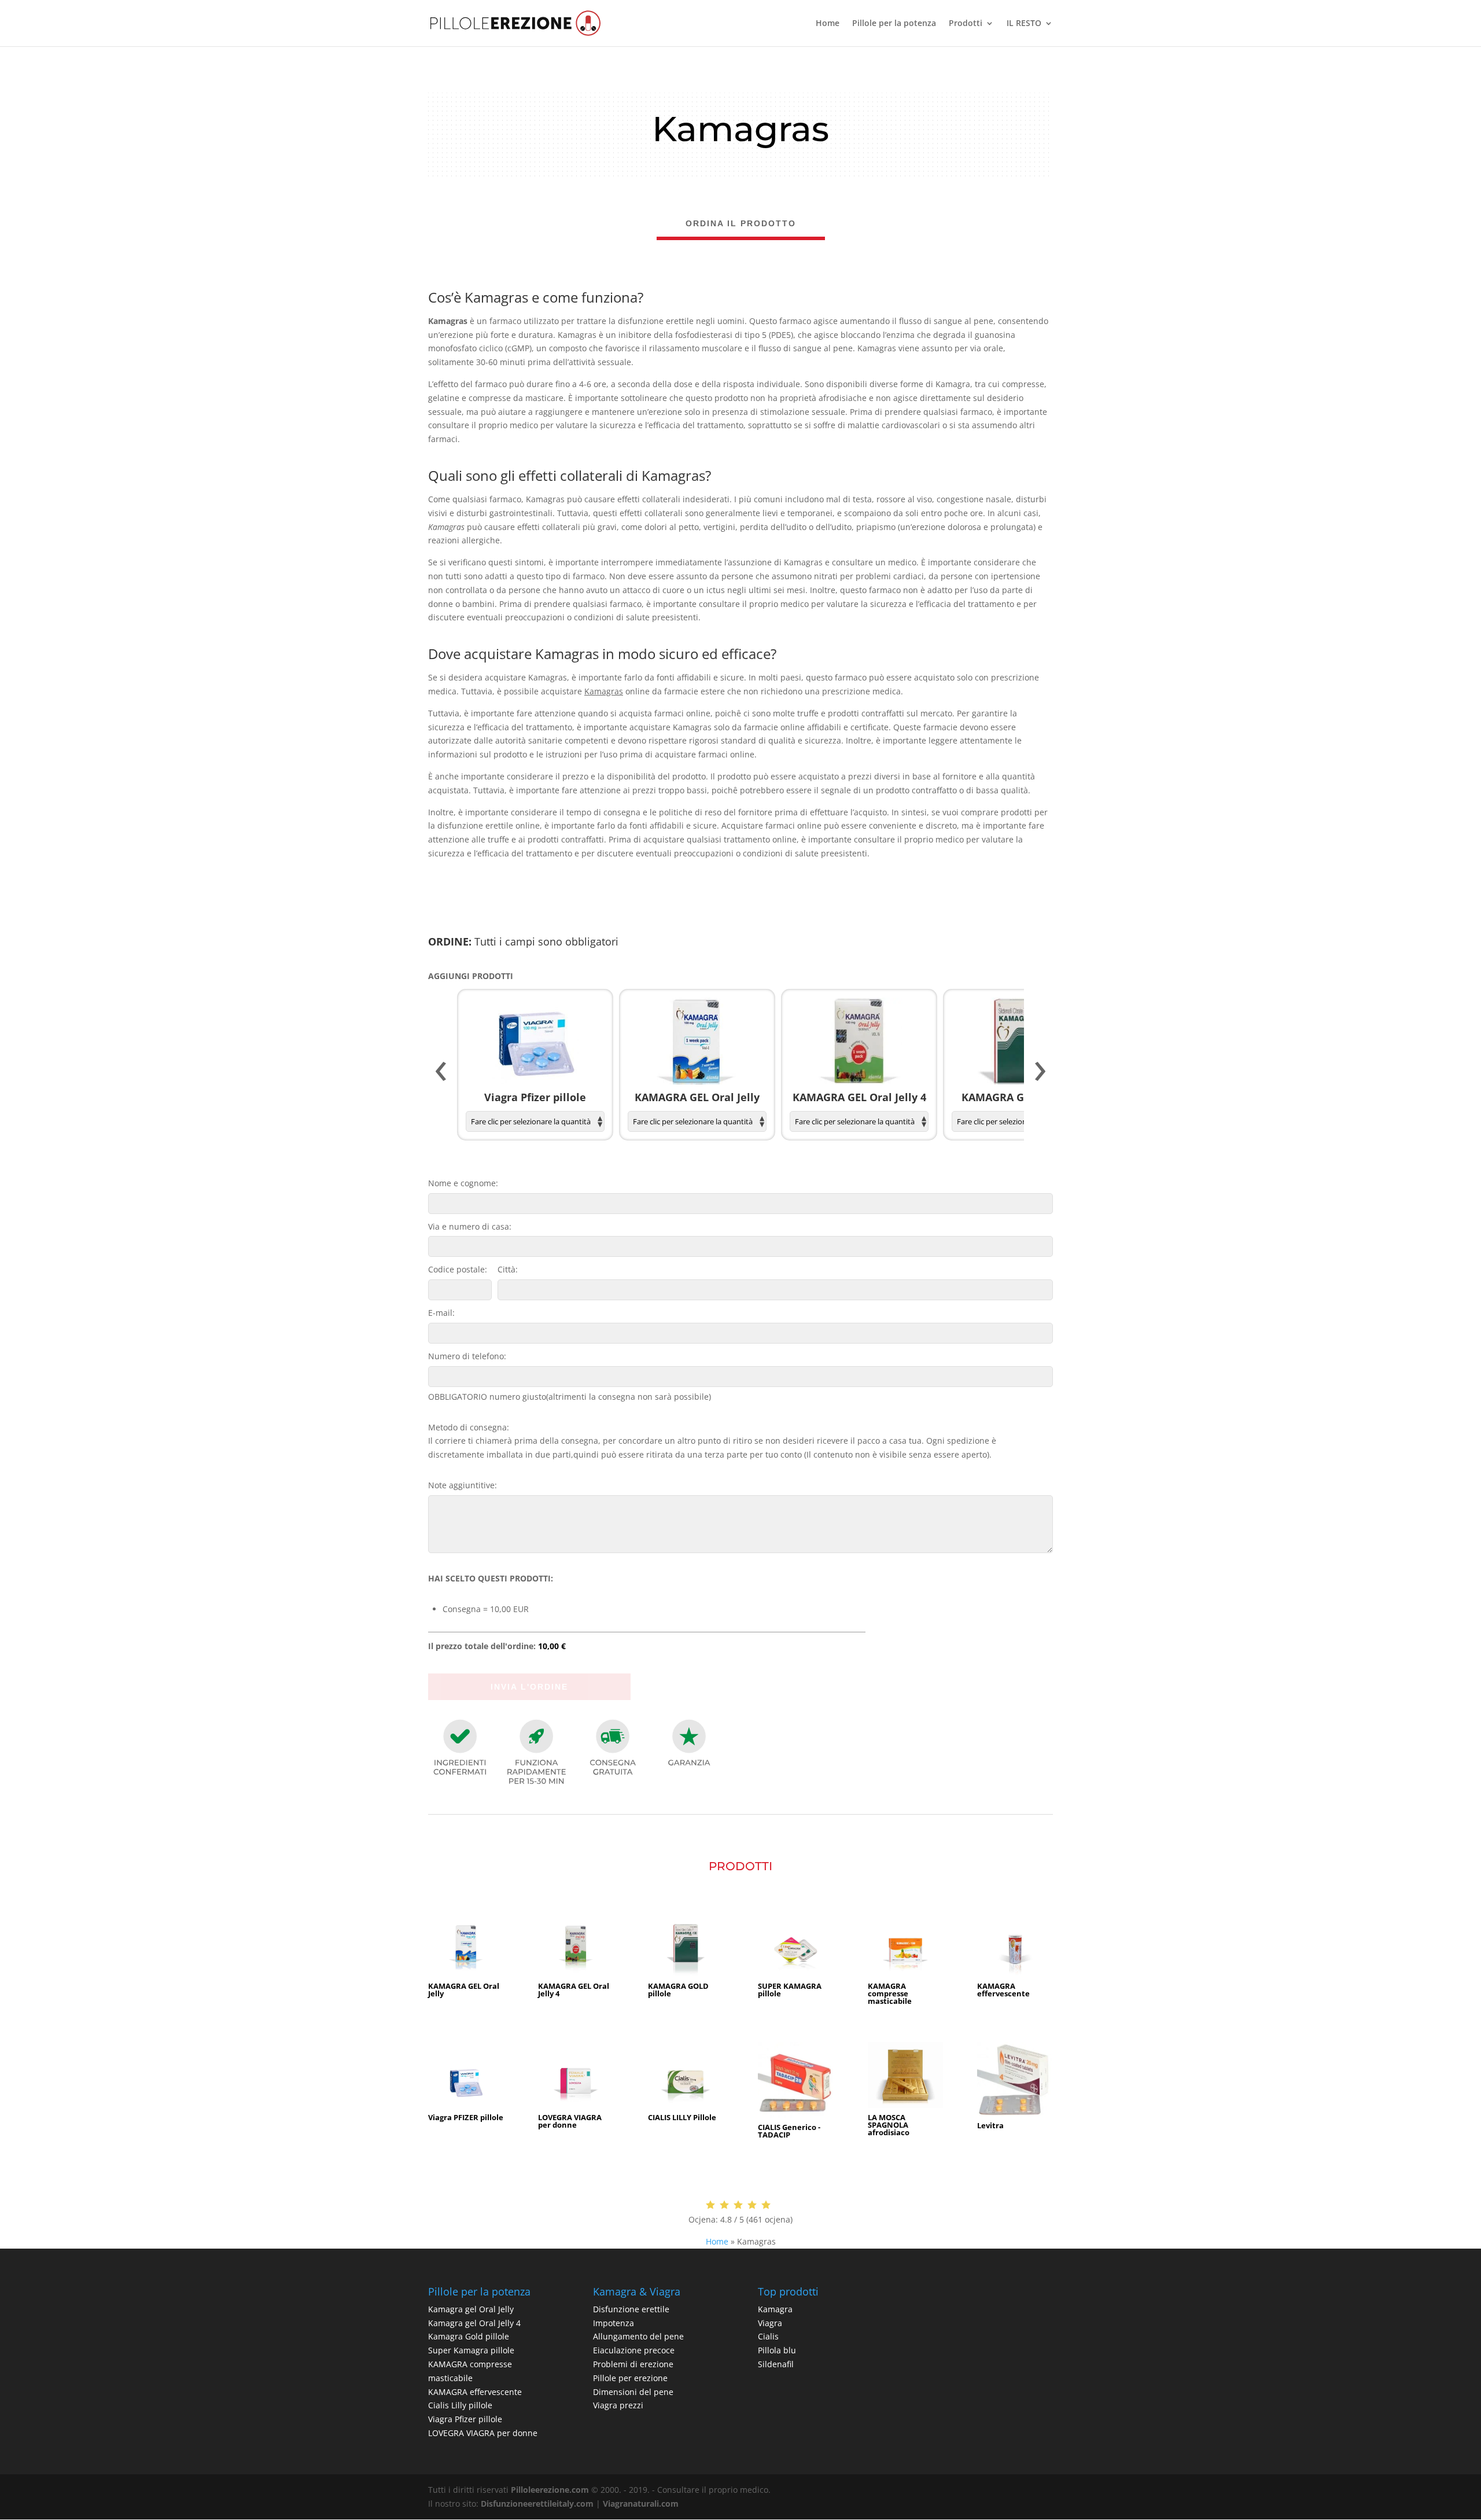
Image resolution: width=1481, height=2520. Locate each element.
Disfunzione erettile (631, 2309)
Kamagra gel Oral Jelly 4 (474, 2323)
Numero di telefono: (467, 1356)
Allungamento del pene (638, 2336)
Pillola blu (777, 2350)
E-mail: (441, 1313)
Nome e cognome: (463, 1183)
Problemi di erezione (633, 2364)
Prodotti (966, 24)
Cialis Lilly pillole (460, 2405)
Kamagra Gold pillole (469, 2336)
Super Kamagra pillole (471, 2350)
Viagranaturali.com (641, 2504)
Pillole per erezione (630, 2378)
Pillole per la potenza (894, 24)
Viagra (770, 2323)
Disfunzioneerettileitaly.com (537, 2504)
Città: (508, 1269)
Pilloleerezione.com (550, 2490)
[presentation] (441, 1072)
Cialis (768, 2336)
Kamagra (775, 2309)
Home (828, 24)
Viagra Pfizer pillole (465, 2419)
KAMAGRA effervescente (475, 2392)
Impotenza (614, 2323)
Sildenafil (776, 2364)
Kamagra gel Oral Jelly (471, 2309)
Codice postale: (458, 1269)
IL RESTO (1024, 24)
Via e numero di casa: (470, 1226)
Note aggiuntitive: (463, 1485)
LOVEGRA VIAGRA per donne (483, 2433)
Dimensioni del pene (633, 2392)
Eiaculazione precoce (634, 2350)
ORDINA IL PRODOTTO (741, 223)
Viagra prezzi (618, 2405)
